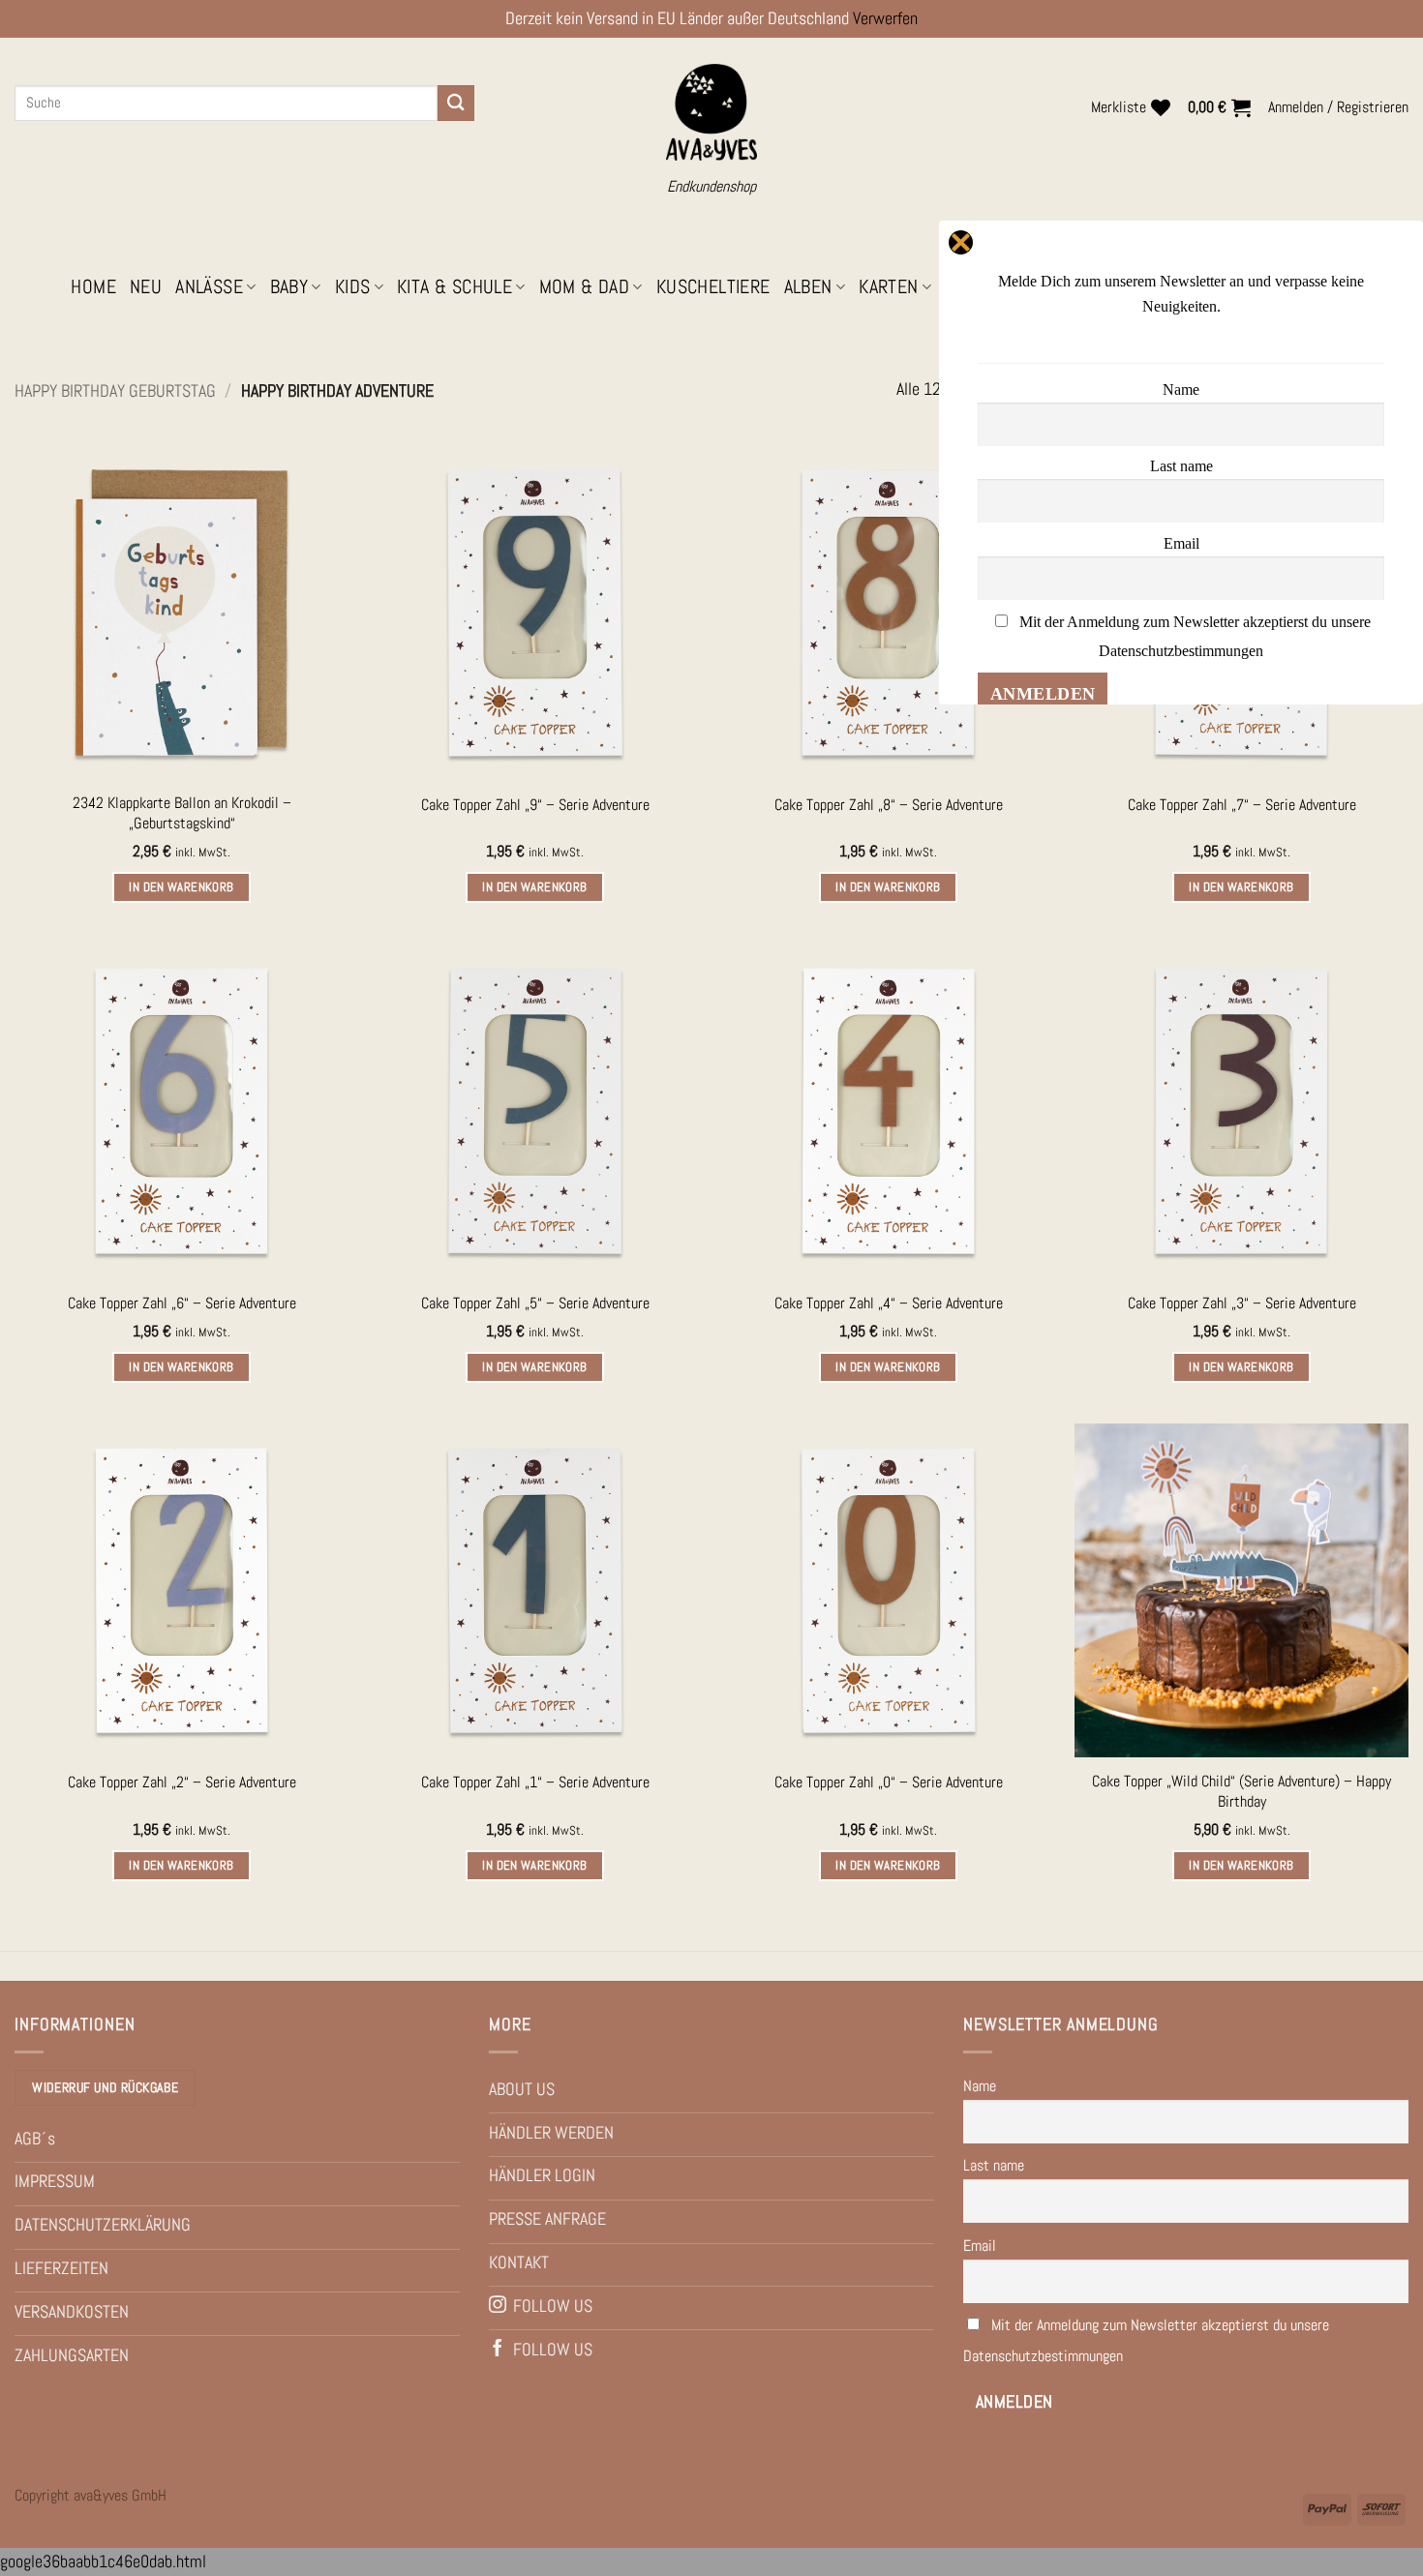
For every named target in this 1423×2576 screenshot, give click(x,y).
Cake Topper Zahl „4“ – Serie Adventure (889, 1303)
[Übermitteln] (456, 103)
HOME (93, 287)
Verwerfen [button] (885, 18)
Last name (994, 2165)
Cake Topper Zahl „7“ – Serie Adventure (1242, 805)
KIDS (353, 287)
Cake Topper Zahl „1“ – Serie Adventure (535, 1782)
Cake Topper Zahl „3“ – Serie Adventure (1242, 1303)
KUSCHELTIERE (713, 287)
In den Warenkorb (181, 887)
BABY (289, 287)
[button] (1219, 107)
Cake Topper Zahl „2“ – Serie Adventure (182, 1782)
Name (980, 2086)
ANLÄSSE (209, 287)
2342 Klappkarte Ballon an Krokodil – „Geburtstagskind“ (182, 813)
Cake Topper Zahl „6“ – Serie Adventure (182, 1303)
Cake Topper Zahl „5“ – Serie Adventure (535, 1303)
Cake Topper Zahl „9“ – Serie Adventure (535, 805)
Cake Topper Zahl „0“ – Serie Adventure (889, 1782)
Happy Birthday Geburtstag (115, 390)
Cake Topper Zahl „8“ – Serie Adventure (889, 805)
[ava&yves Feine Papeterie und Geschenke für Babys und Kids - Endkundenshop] (712, 113)
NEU (146, 287)
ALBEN (808, 287)
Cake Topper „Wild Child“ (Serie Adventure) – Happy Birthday (1241, 1792)
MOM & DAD (585, 287)
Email (980, 2246)
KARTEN (888, 287)
